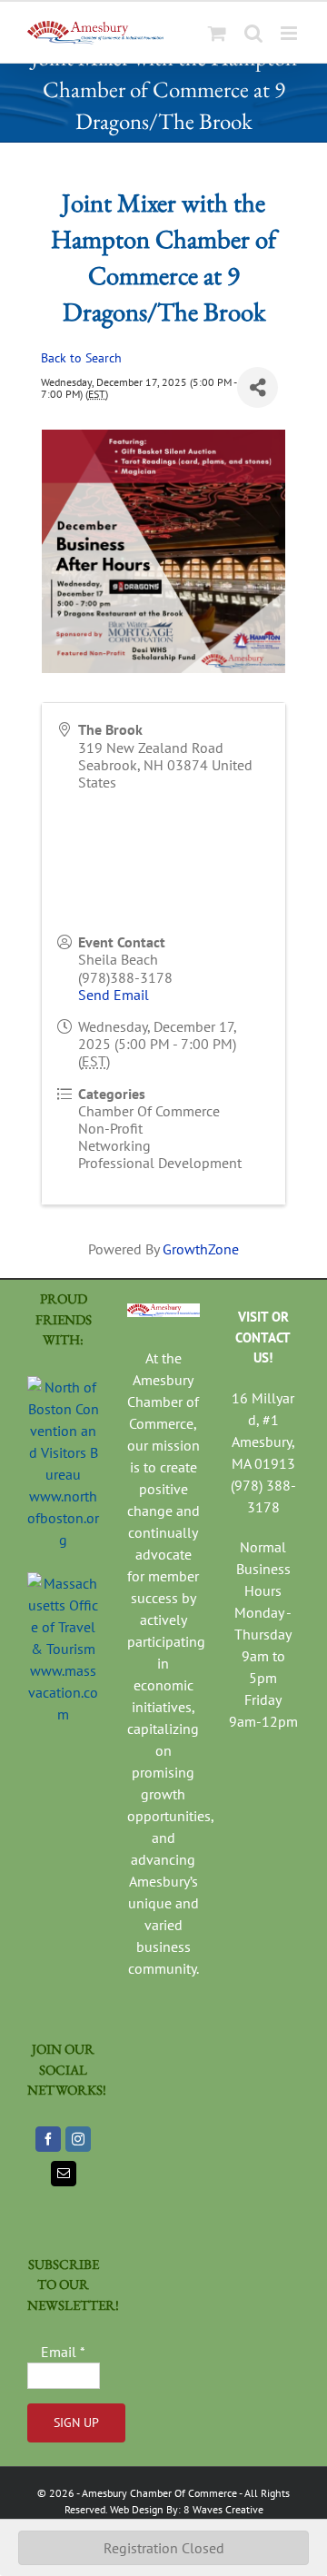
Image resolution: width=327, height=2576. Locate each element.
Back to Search (81, 357)
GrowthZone (201, 1249)
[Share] (258, 387)
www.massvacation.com (63, 1692)
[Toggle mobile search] (253, 33)
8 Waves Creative (223, 2509)
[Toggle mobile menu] (290, 33)
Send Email (114, 995)
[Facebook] (48, 2139)
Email (63, 2352)
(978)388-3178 (125, 977)
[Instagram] (78, 2139)
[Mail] (64, 2174)
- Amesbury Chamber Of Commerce (156, 2493)
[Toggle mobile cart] (217, 33)
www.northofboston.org (63, 1518)
